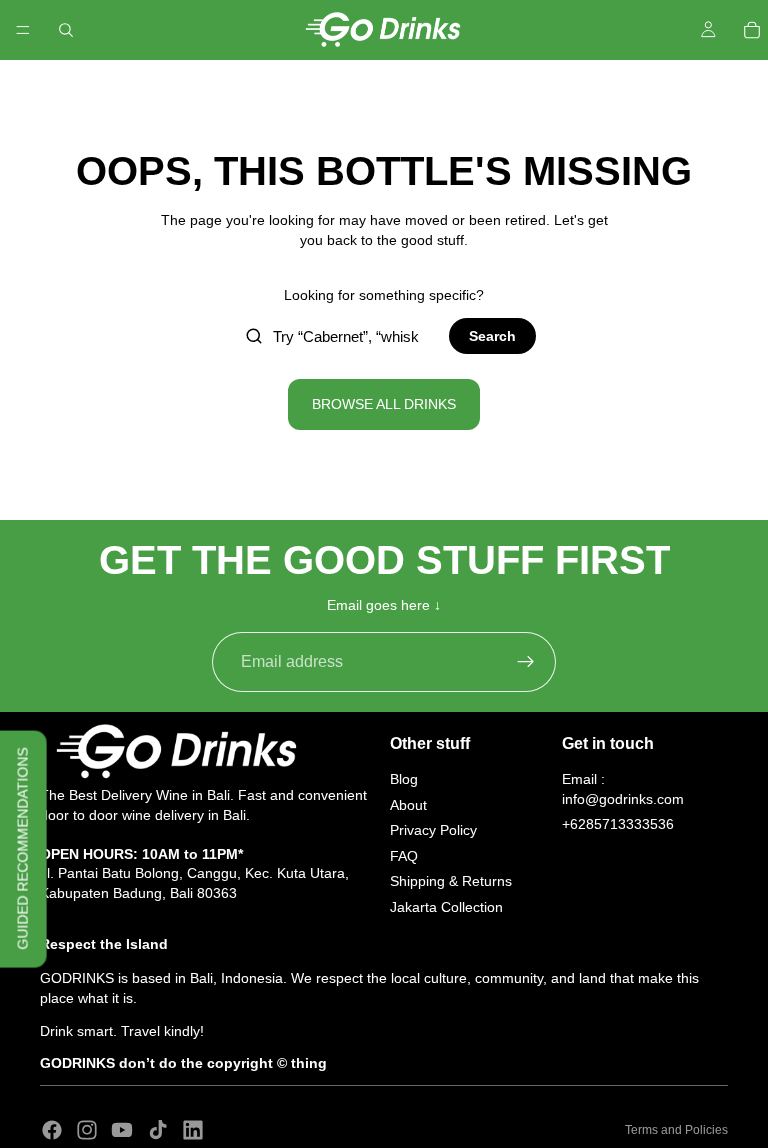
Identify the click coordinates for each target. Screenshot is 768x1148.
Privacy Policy (433, 830)
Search (492, 336)
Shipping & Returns (451, 881)
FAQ (404, 856)
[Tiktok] (158, 1130)
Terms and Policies (676, 1130)
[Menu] (23, 30)
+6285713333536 (618, 824)
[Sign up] (526, 662)
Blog (404, 779)
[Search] (66, 30)
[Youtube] (122, 1130)
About (408, 804)
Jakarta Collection (446, 907)
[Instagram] (87, 1130)
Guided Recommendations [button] (23, 849)
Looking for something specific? (384, 295)
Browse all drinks (384, 404)
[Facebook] (52, 1130)
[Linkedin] (193, 1130)
